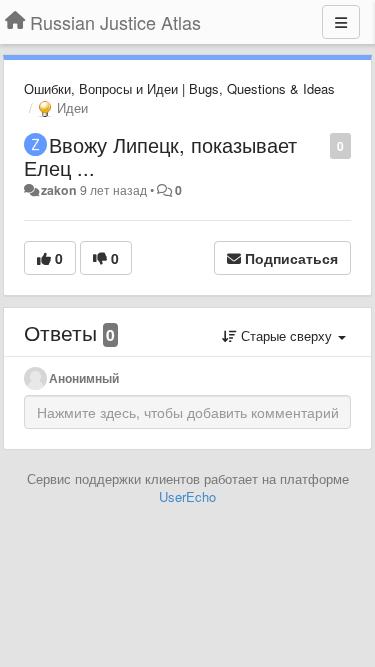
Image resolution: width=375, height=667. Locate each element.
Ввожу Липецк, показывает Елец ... (160, 156)
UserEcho (187, 496)
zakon (59, 190)
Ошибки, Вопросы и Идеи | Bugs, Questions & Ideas (179, 88)
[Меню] (341, 22)
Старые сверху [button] (286, 335)
